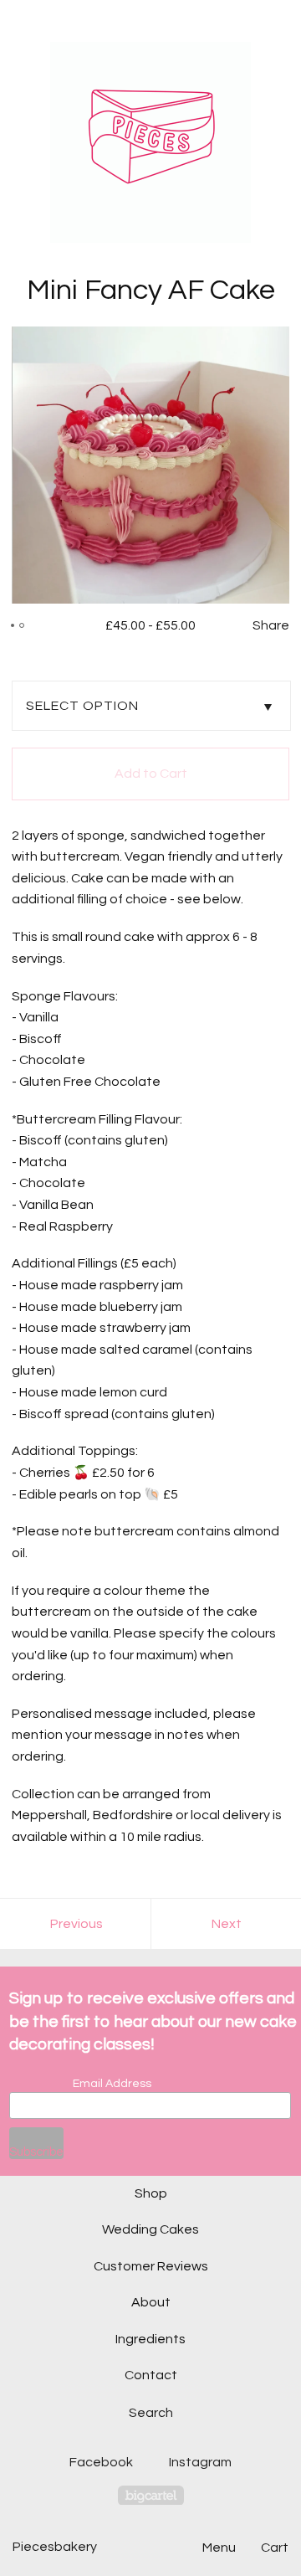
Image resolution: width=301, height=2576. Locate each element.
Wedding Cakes (150, 2229)
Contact (151, 2375)
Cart (275, 2548)
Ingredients (150, 2339)
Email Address (112, 2084)
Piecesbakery (55, 2547)
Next (227, 1924)
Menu (219, 2548)
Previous (77, 1924)
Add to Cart (151, 774)
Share (271, 625)
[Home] (150, 142)
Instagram (200, 2462)
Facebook (101, 2462)
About (151, 2302)
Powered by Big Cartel (151, 2495)
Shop (151, 2193)
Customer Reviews (151, 2266)
